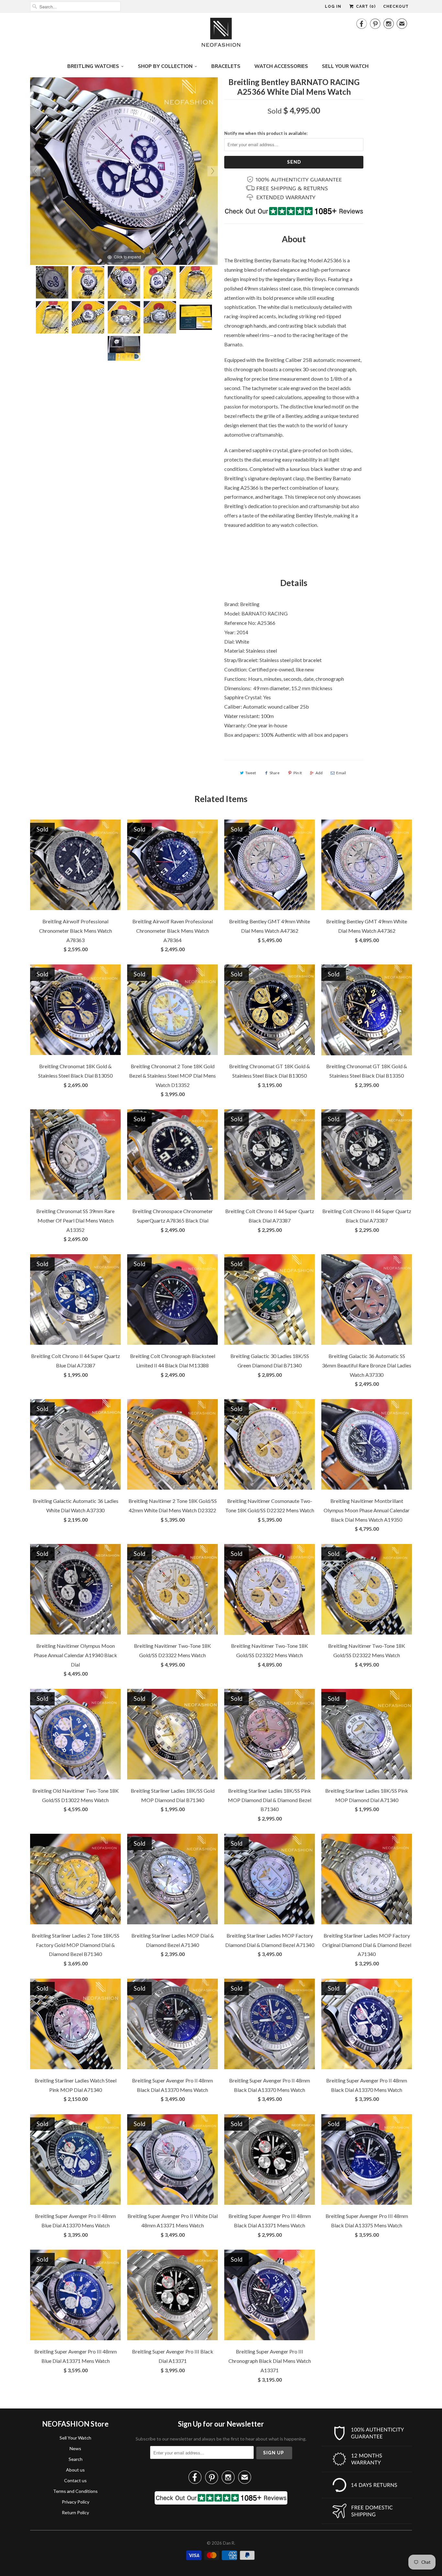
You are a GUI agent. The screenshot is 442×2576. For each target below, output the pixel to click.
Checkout (396, 6)
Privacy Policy (76, 2502)
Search (76, 2459)
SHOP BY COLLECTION (165, 66)
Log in (333, 6)
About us (75, 2470)
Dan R (229, 2543)
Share (275, 773)
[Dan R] (221, 34)
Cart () (365, 6)
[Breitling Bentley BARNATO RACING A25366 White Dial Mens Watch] (52, 282)
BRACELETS (226, 66)
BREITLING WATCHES (93, 66)
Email (341, 773)
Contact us (75, 2480)
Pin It (298, 773)
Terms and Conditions (75, 2491)
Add (319, 773)
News (75, 2448)
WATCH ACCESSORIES (281, 66)
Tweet (251, 773)
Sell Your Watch (75, 2438)
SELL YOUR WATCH (345, 66)
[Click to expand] (124, 170)
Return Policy (75, 2512)
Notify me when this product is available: (266, 133)
